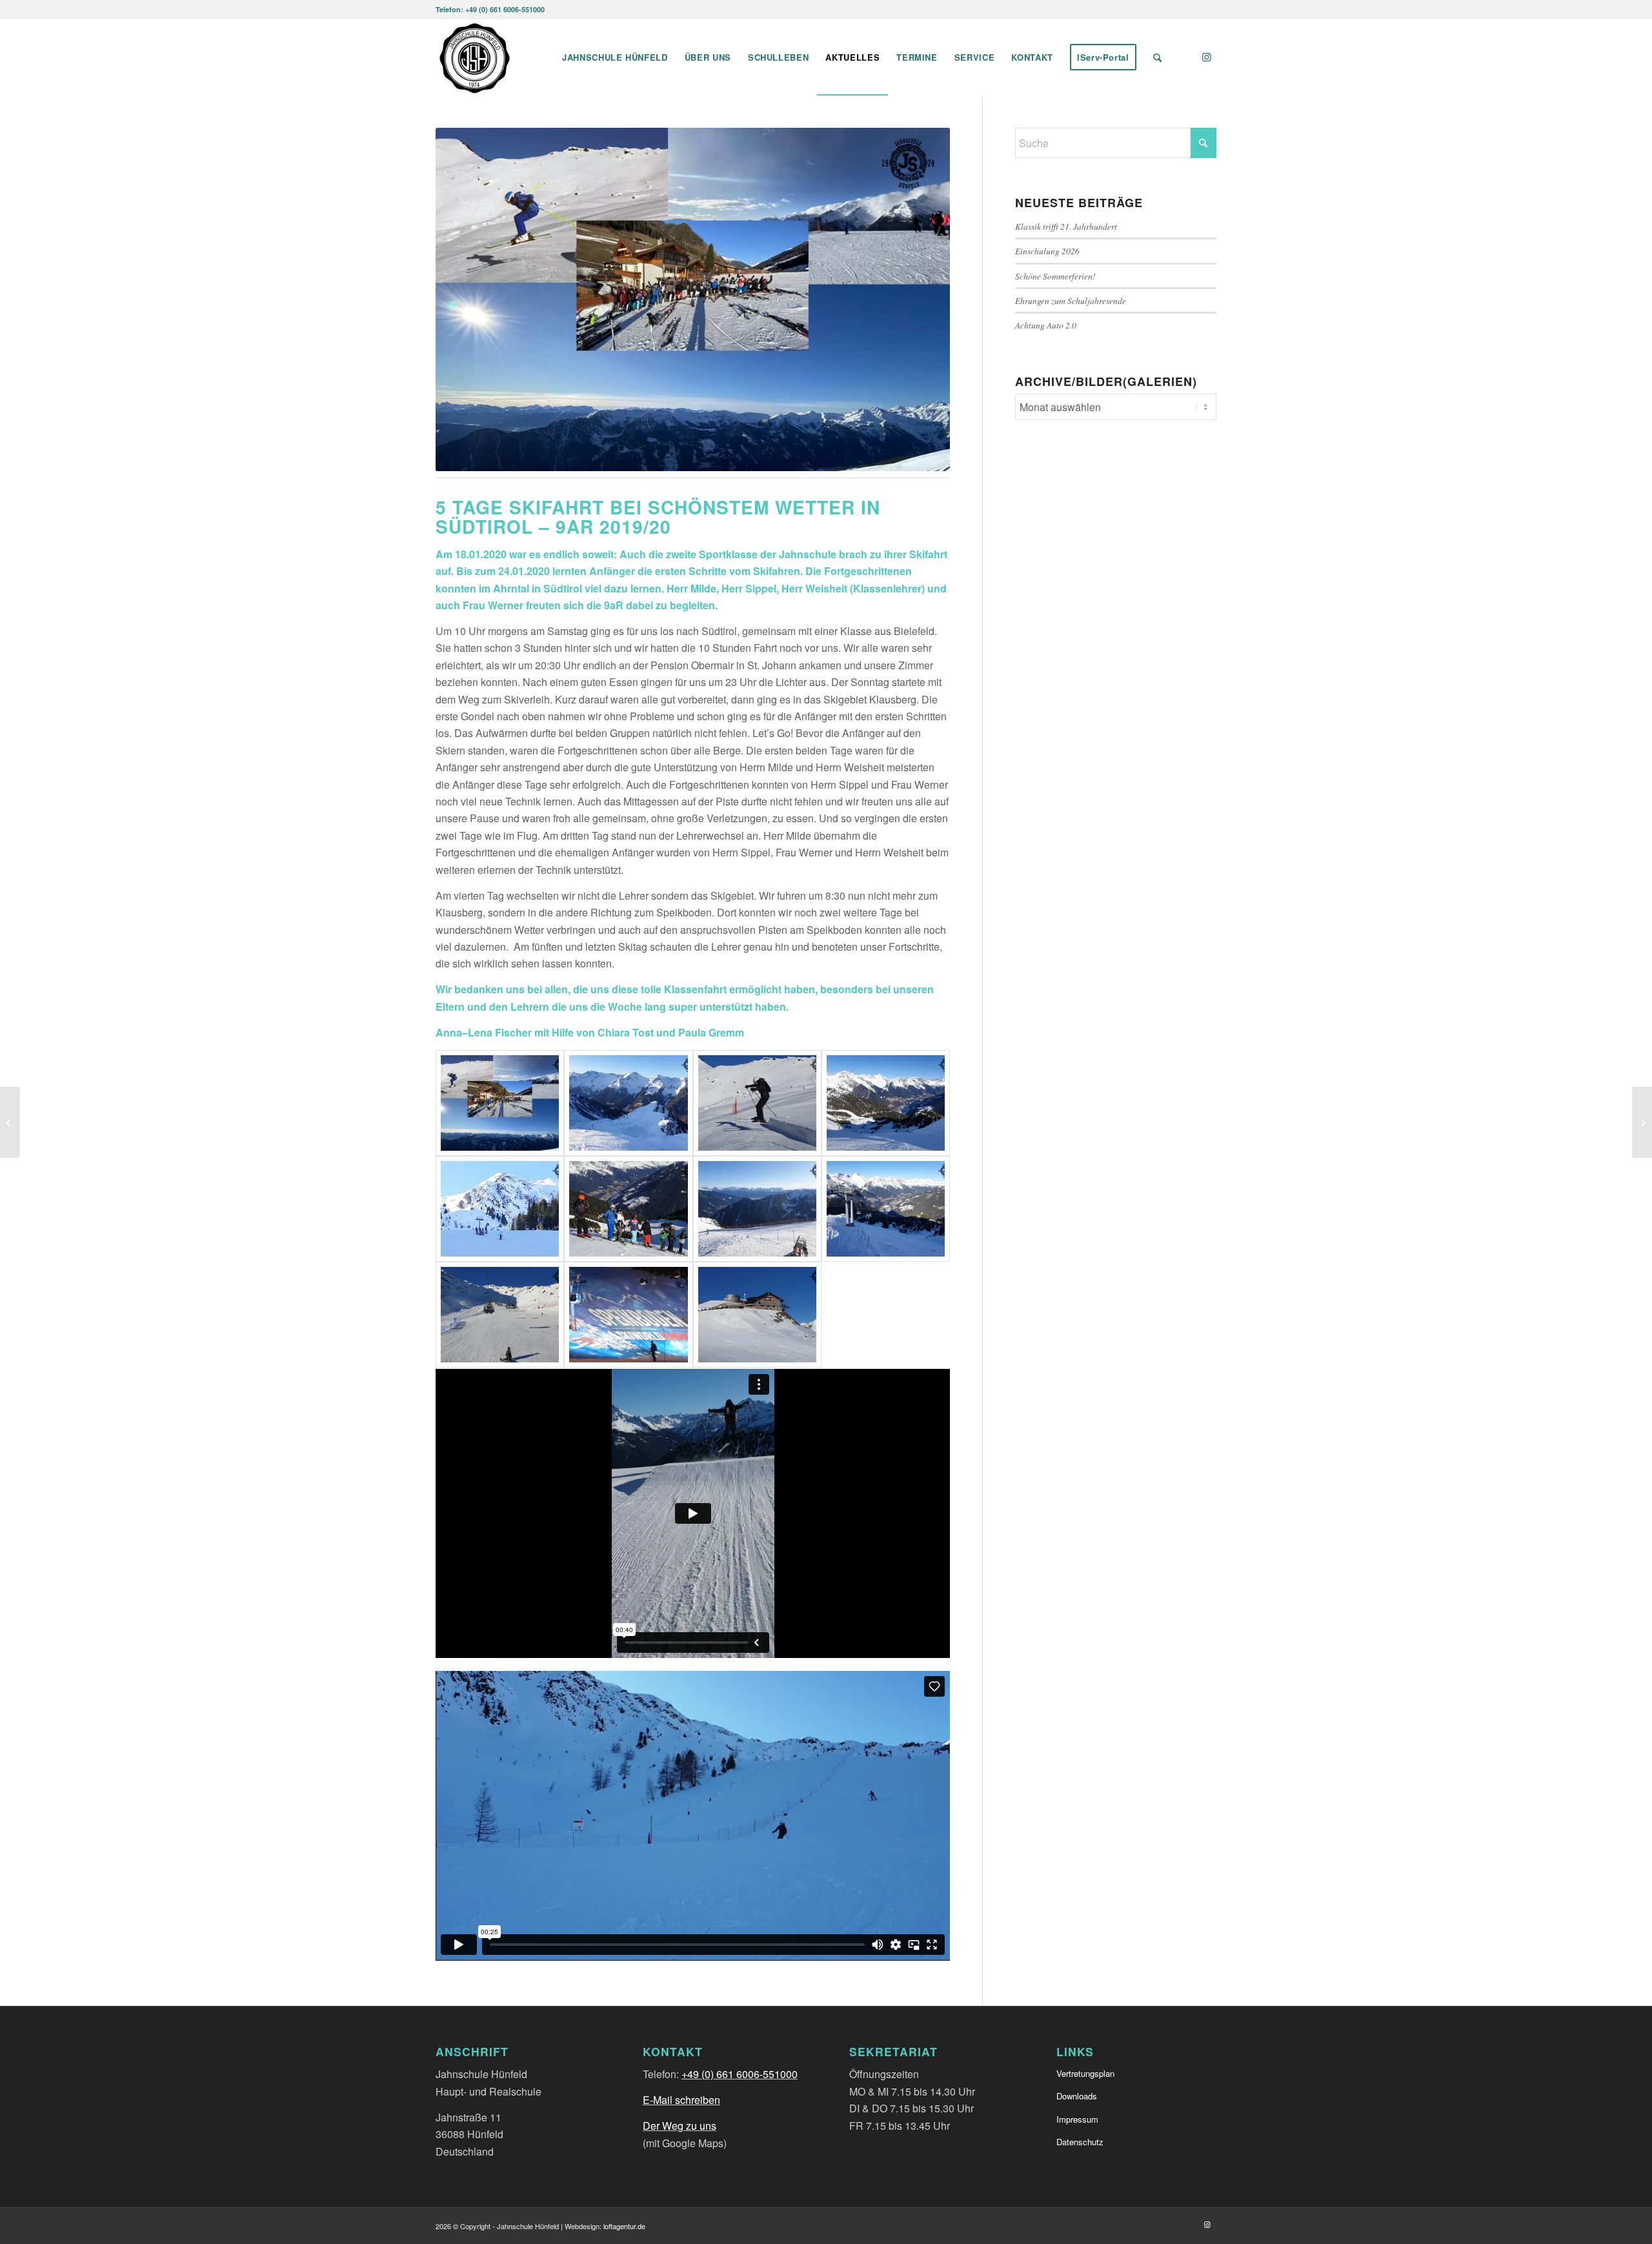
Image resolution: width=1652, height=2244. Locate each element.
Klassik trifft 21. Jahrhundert (1066, 226)
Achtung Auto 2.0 (1046, 325)
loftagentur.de (624, 2226)
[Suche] (1157, 57)
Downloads (1077, 2096)
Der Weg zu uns (680, 2126)
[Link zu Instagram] (1207, 57)
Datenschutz (1080, 2142)
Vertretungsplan (1085, 2073)
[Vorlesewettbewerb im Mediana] (10, 1122)
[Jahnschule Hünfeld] (475, 57)
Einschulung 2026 (1047, 251)
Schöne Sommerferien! (1055, 276)
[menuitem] (615, 57)
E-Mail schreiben (681, 2100)
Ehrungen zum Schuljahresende (1071, 300)
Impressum (1077, 2119)
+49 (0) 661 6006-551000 (740, 2074)
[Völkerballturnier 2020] (1642, 1122)
